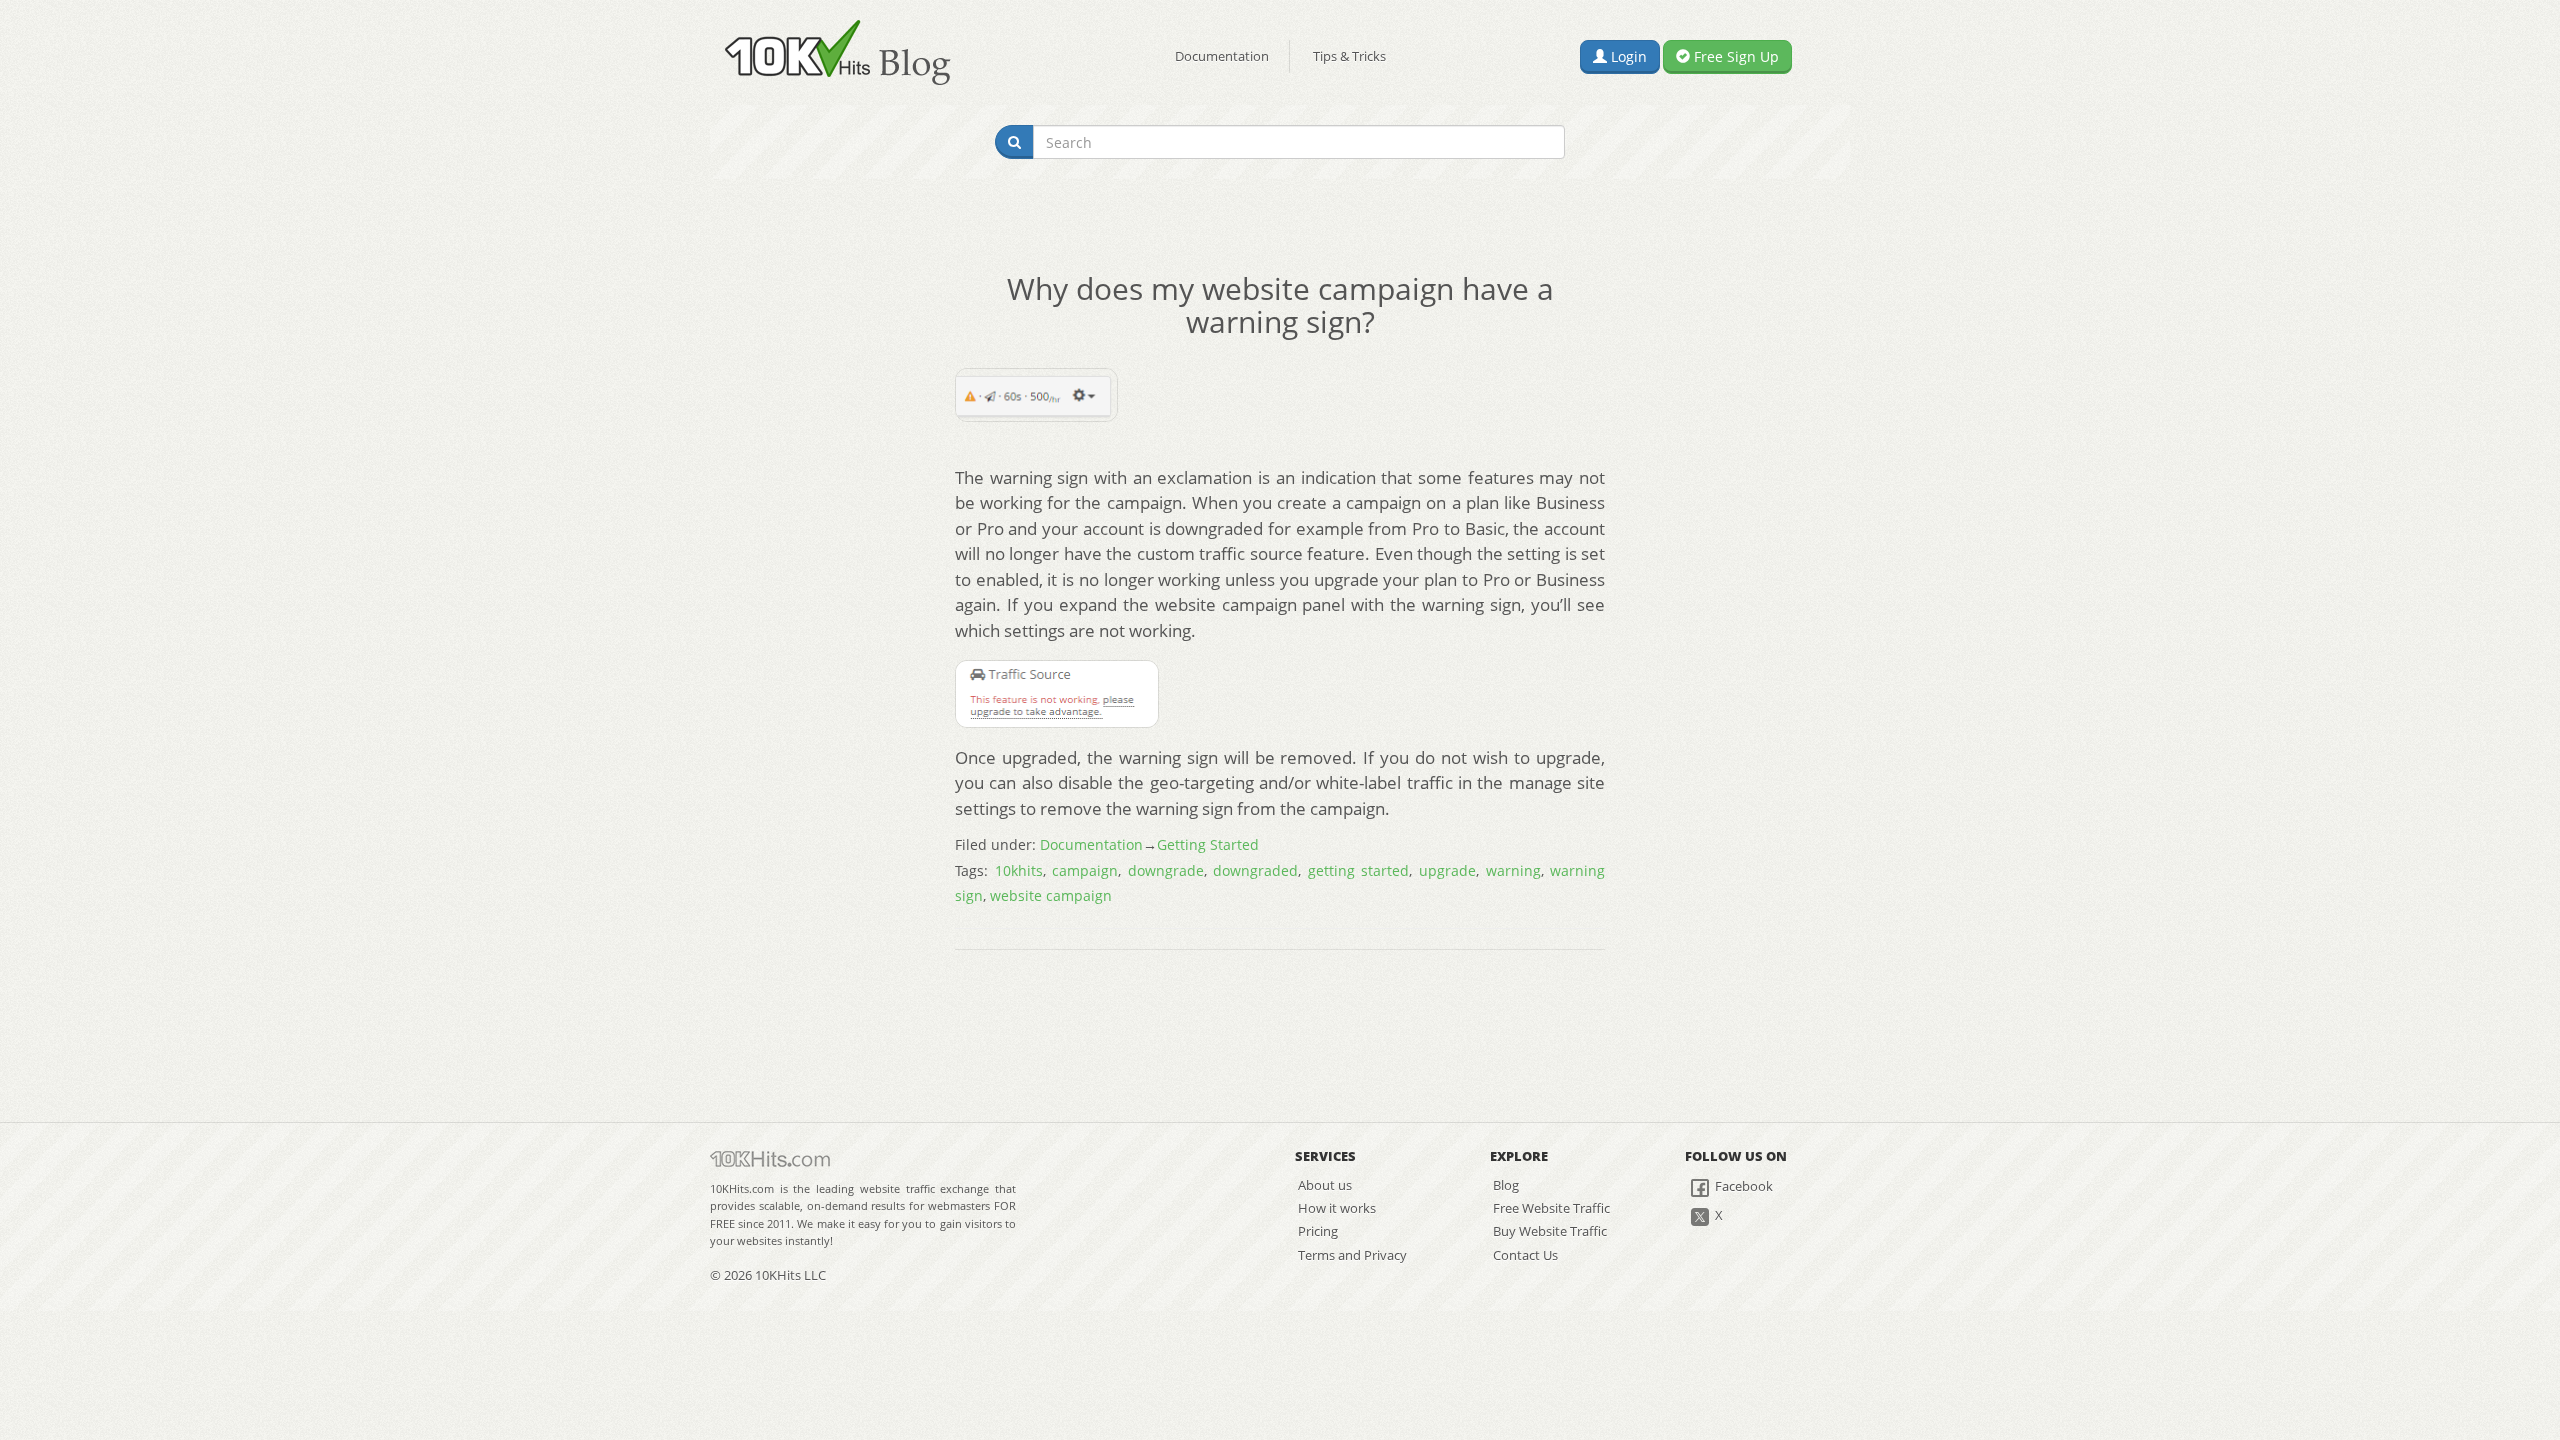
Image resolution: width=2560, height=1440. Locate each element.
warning (1513, 870)
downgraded (1255, 870)
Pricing (1318, 1231)
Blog (1506, 1185)
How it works (1337, 1208)
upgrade (1447, 870)
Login (1627, 56)
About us (1325, 1185)
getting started (1359, 870)
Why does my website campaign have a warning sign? (1280, 305)
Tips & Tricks (1349, 56)
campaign (1085, 870)
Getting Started (1208, 844)
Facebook (1742, 1186)
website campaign (1051, 895)
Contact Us (1525, 1255)
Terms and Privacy (1352, 1255)
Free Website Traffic (1551, 1208)
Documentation (1222, 56)
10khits (1019, 870)
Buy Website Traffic (1550, 1231)
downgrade (1166, 870)
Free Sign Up (1734, 56)
